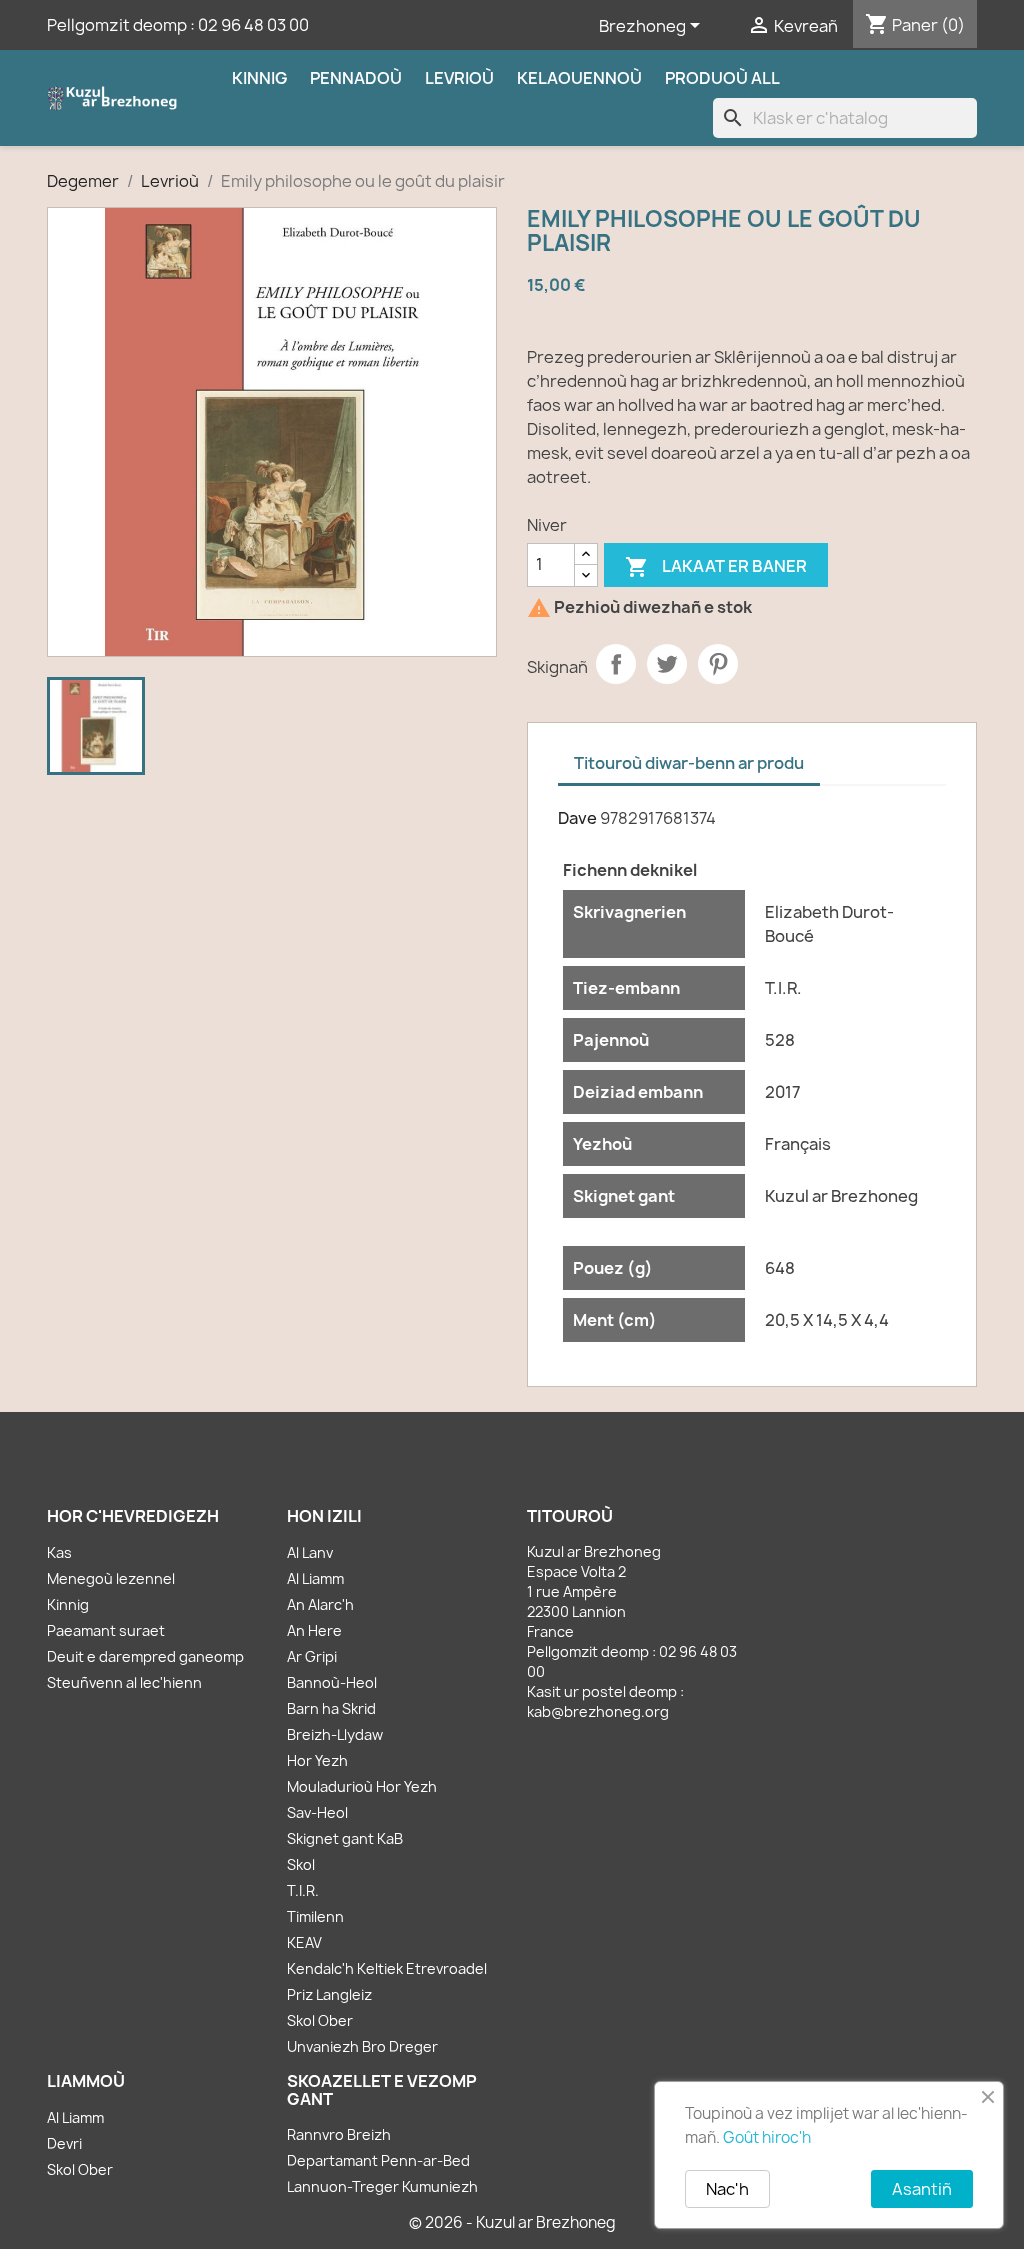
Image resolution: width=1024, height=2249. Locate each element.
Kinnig (259, 78)
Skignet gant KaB (345, 1838)
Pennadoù (356, 78)
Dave (577, 818)
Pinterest (718, 664)
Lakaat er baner (716, 567)
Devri (64, 2143)
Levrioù (459, 78)
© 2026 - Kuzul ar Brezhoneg (512, 2222)
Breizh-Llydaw (335, 1734)
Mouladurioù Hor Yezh (362, 1786)
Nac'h (727, 2189)
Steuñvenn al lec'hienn (124, 1682)
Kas (59, 1552)
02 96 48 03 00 (253, 25)
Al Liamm (315, 1578)
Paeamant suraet (106, 1630)
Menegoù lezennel (111, 1578)
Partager (616, 664)
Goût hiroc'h (767, 2137)
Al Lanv (310, 1552)
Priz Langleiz (329, 1994)
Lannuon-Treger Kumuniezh (382, 2186)
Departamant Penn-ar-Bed (378, 2160)
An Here (314, 1630)
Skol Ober (320, 2020)
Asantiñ (922, 2189)
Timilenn (315, 1916)
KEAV (304, 1942)
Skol (301, 1864)
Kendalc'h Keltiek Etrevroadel (387, 1968)
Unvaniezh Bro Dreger (362, 2046)
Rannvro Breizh (339, 2134)
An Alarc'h (320, 1604)
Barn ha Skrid (331, 1708)
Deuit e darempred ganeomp (145, 1656)
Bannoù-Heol (332, 1682)
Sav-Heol (317, 1812)
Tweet (667, 664)
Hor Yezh (317, 1760)
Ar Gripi (312, 1656)
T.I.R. (303, 1890)
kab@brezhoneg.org (598, 1711)
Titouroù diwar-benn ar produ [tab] (689, 763)
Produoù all (722, 78)
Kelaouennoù (579, 78)
